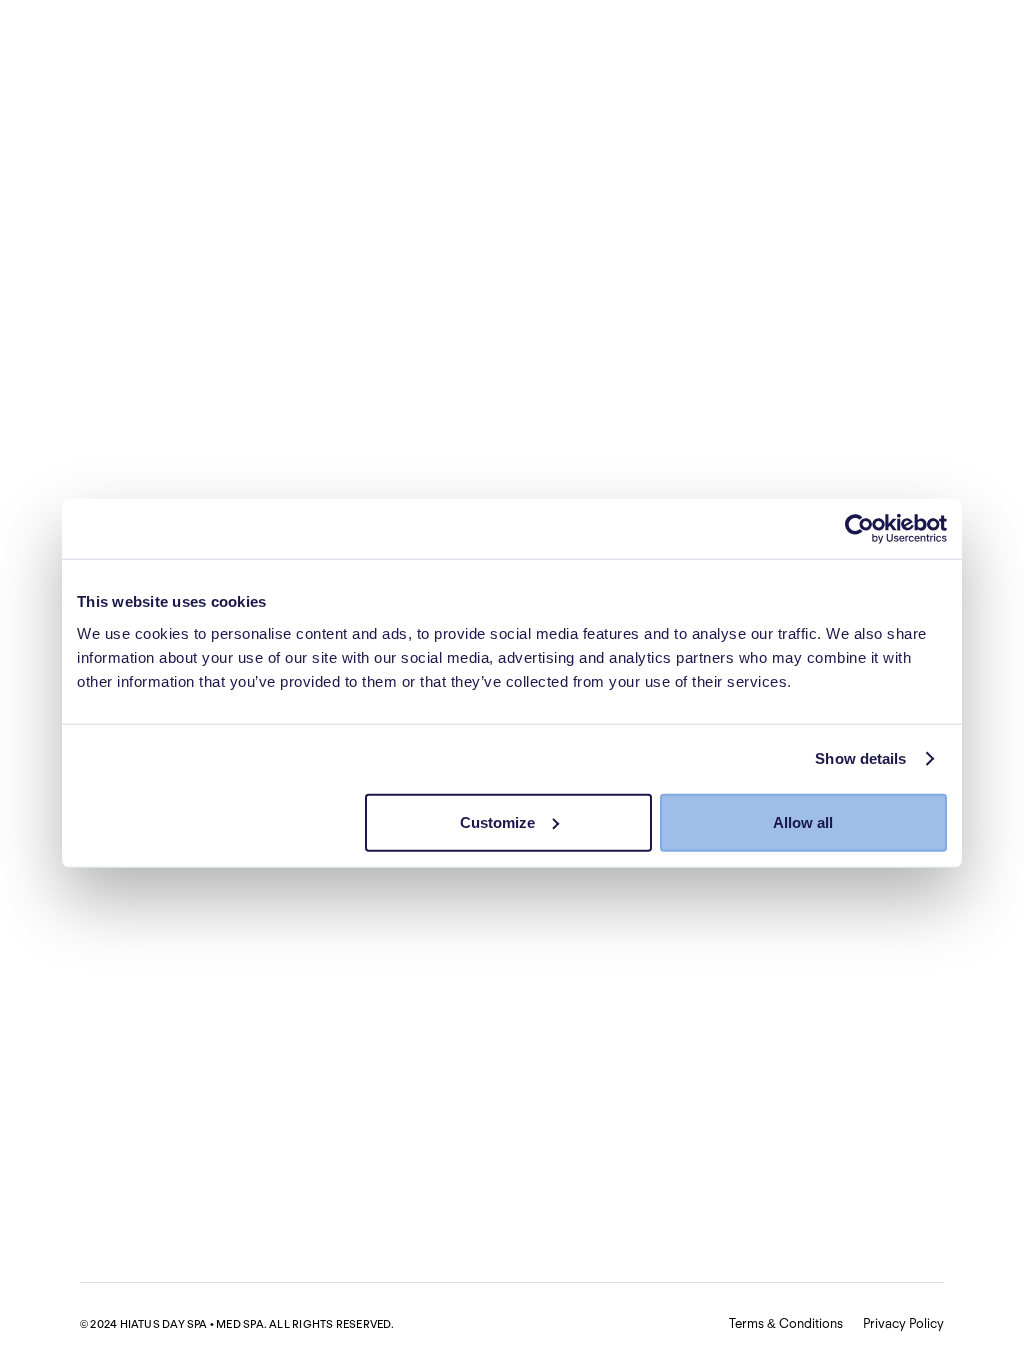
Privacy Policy (903, 1323)
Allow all (803, 821)
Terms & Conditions (786, 1323)
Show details (860, 758)
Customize (497, 821)
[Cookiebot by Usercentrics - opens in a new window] (859, 529)
